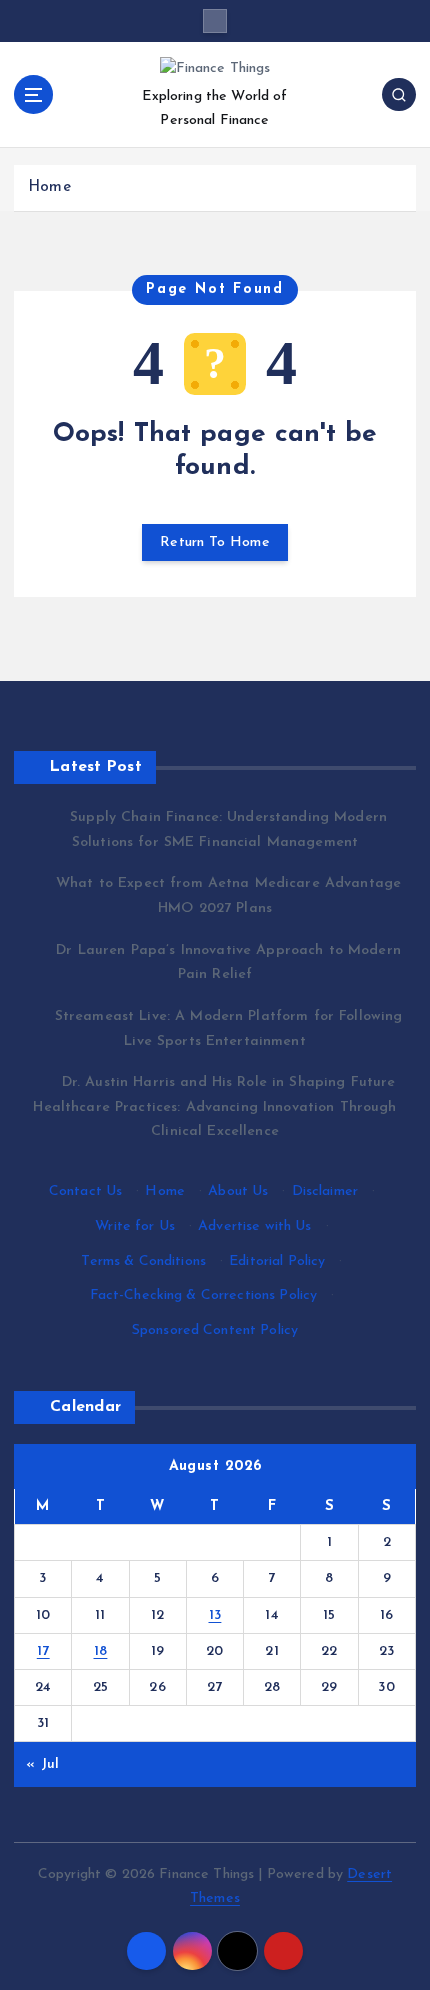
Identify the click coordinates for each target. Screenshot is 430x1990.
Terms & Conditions (143, 1261)
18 (101, 1651)
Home (49, 187)
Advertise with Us (254, 1226)
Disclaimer (325, 1191)
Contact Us (85, 1191)
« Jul (42, 1764)
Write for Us (135, 1226)
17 (43, 1651)
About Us (238, 1191)
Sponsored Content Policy (215, 1330)
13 (215, 1615)
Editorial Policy (277, 1261)
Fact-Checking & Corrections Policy (204, 1295)
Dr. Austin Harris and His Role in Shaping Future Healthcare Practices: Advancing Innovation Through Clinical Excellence (214, 1107)
